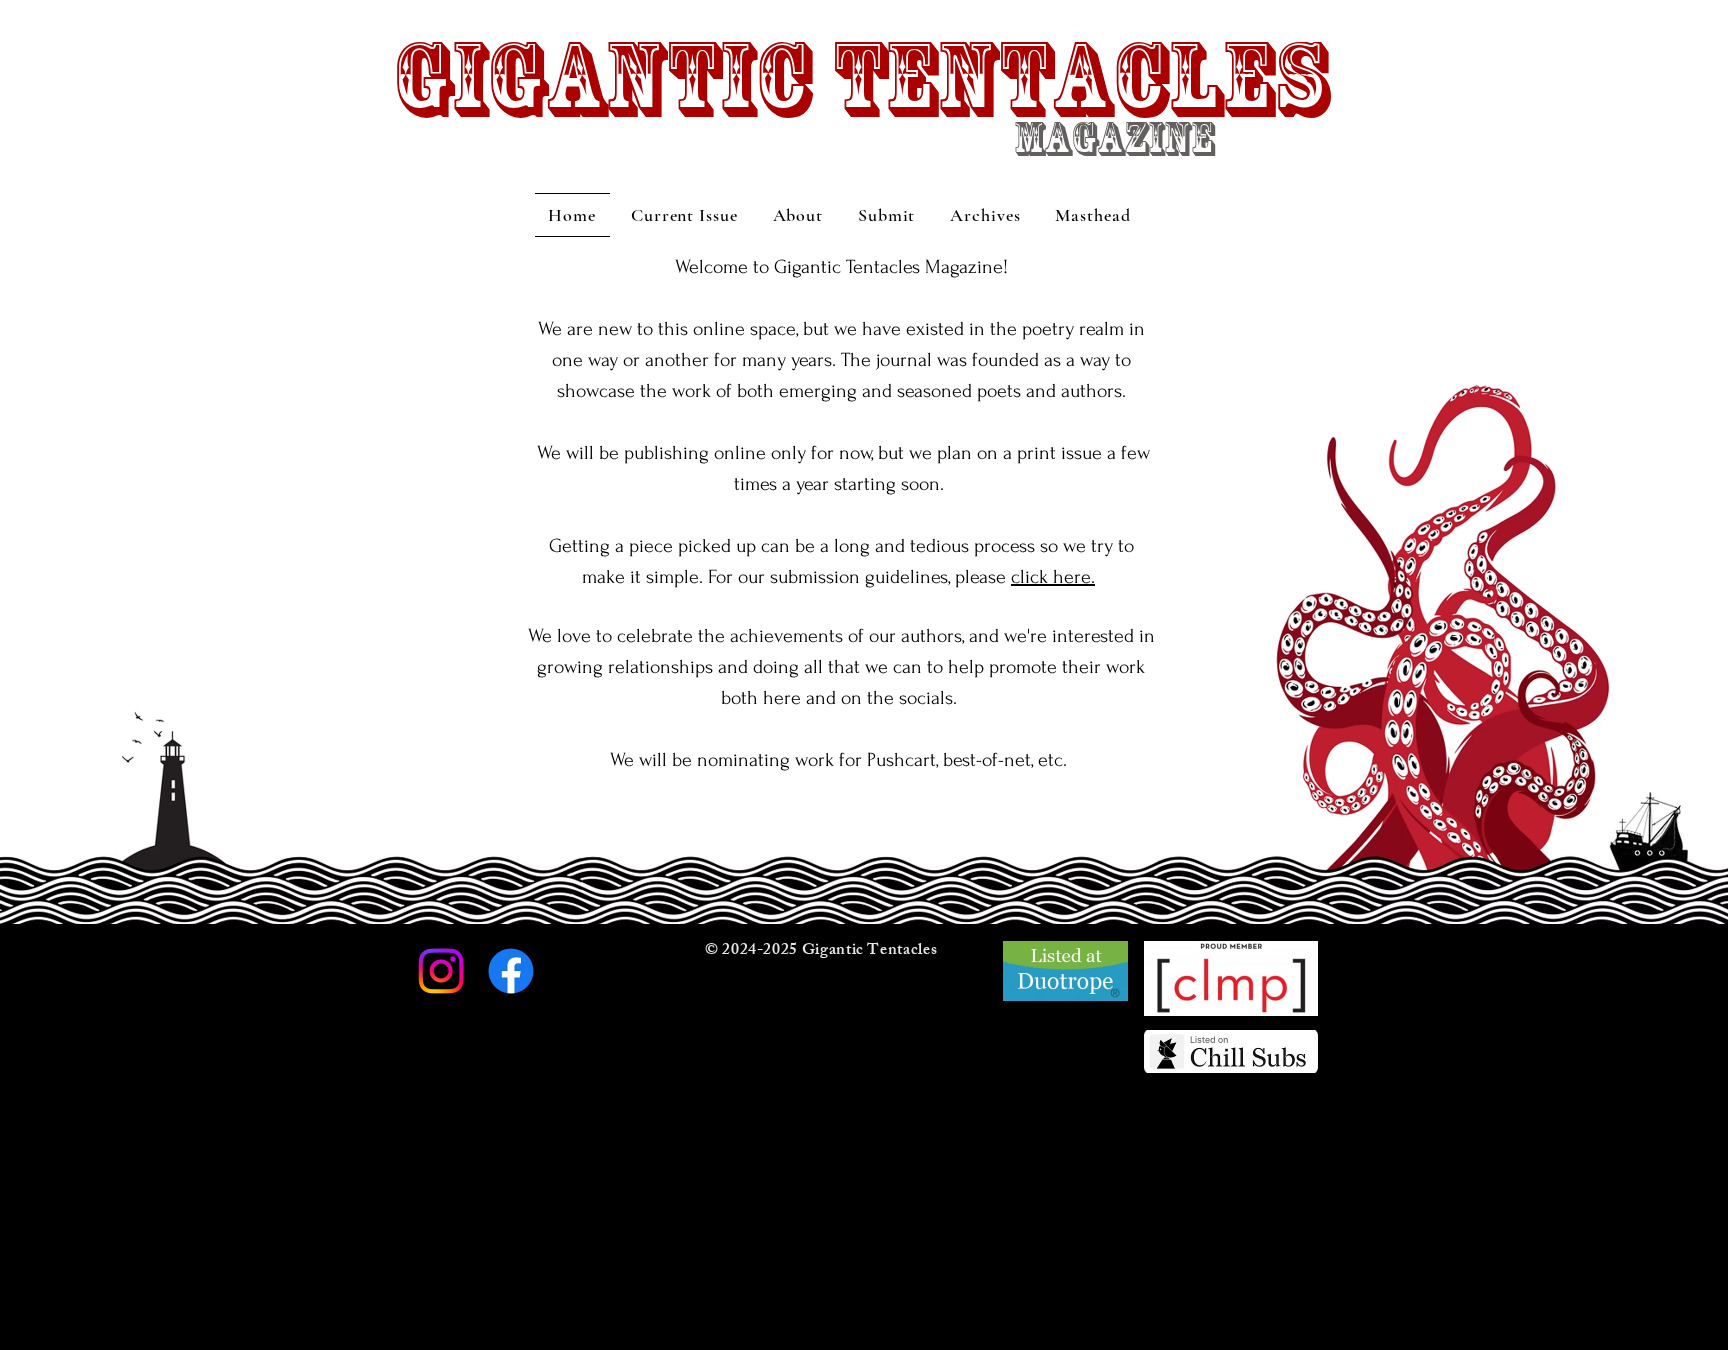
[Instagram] (441, 971)
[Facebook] (511, 971)
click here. (1053, 577)
